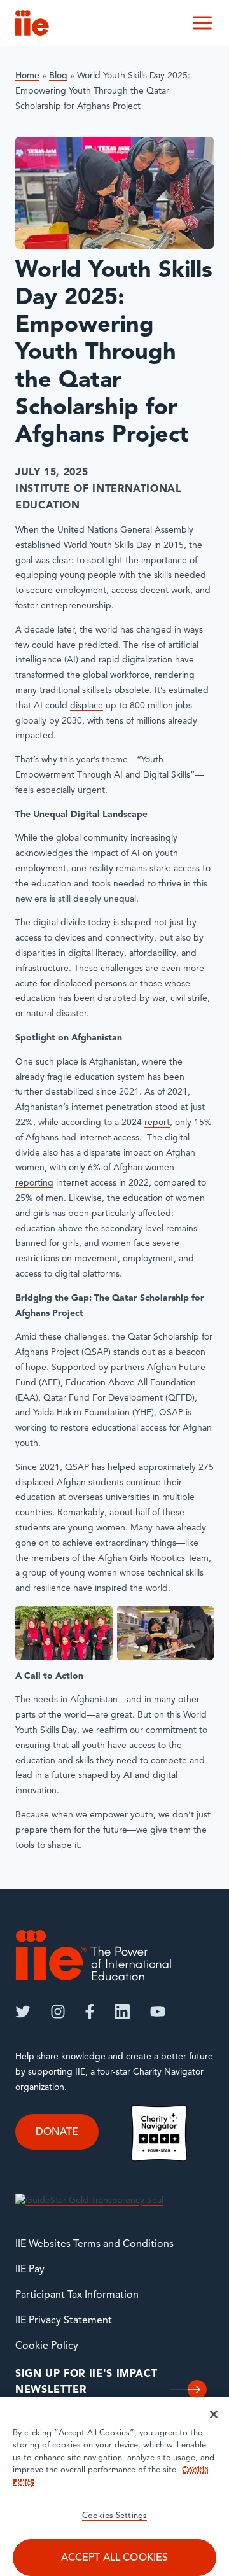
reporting (34, 1183)
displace (87, 706)
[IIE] (94, 1955)
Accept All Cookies (115, 2558)
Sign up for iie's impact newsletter (86, 2383)
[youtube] (158, 2012)
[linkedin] (122, 2012)
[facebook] (90, 2012)
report (157, 1123)
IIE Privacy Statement (64, 2321)
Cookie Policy (47, 2346)
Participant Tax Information (77, 2295)
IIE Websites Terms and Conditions (94, 2244)
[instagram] (58, 2012)
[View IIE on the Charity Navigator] (159, 2133)
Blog (58, 76)
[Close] (214, 2414)
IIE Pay (30, 2270)
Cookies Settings (114, 2516)
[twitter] (23, 2012)
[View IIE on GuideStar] (89, 2201)
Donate (57, 2132)
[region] (114, 2486)
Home (27, 76)
